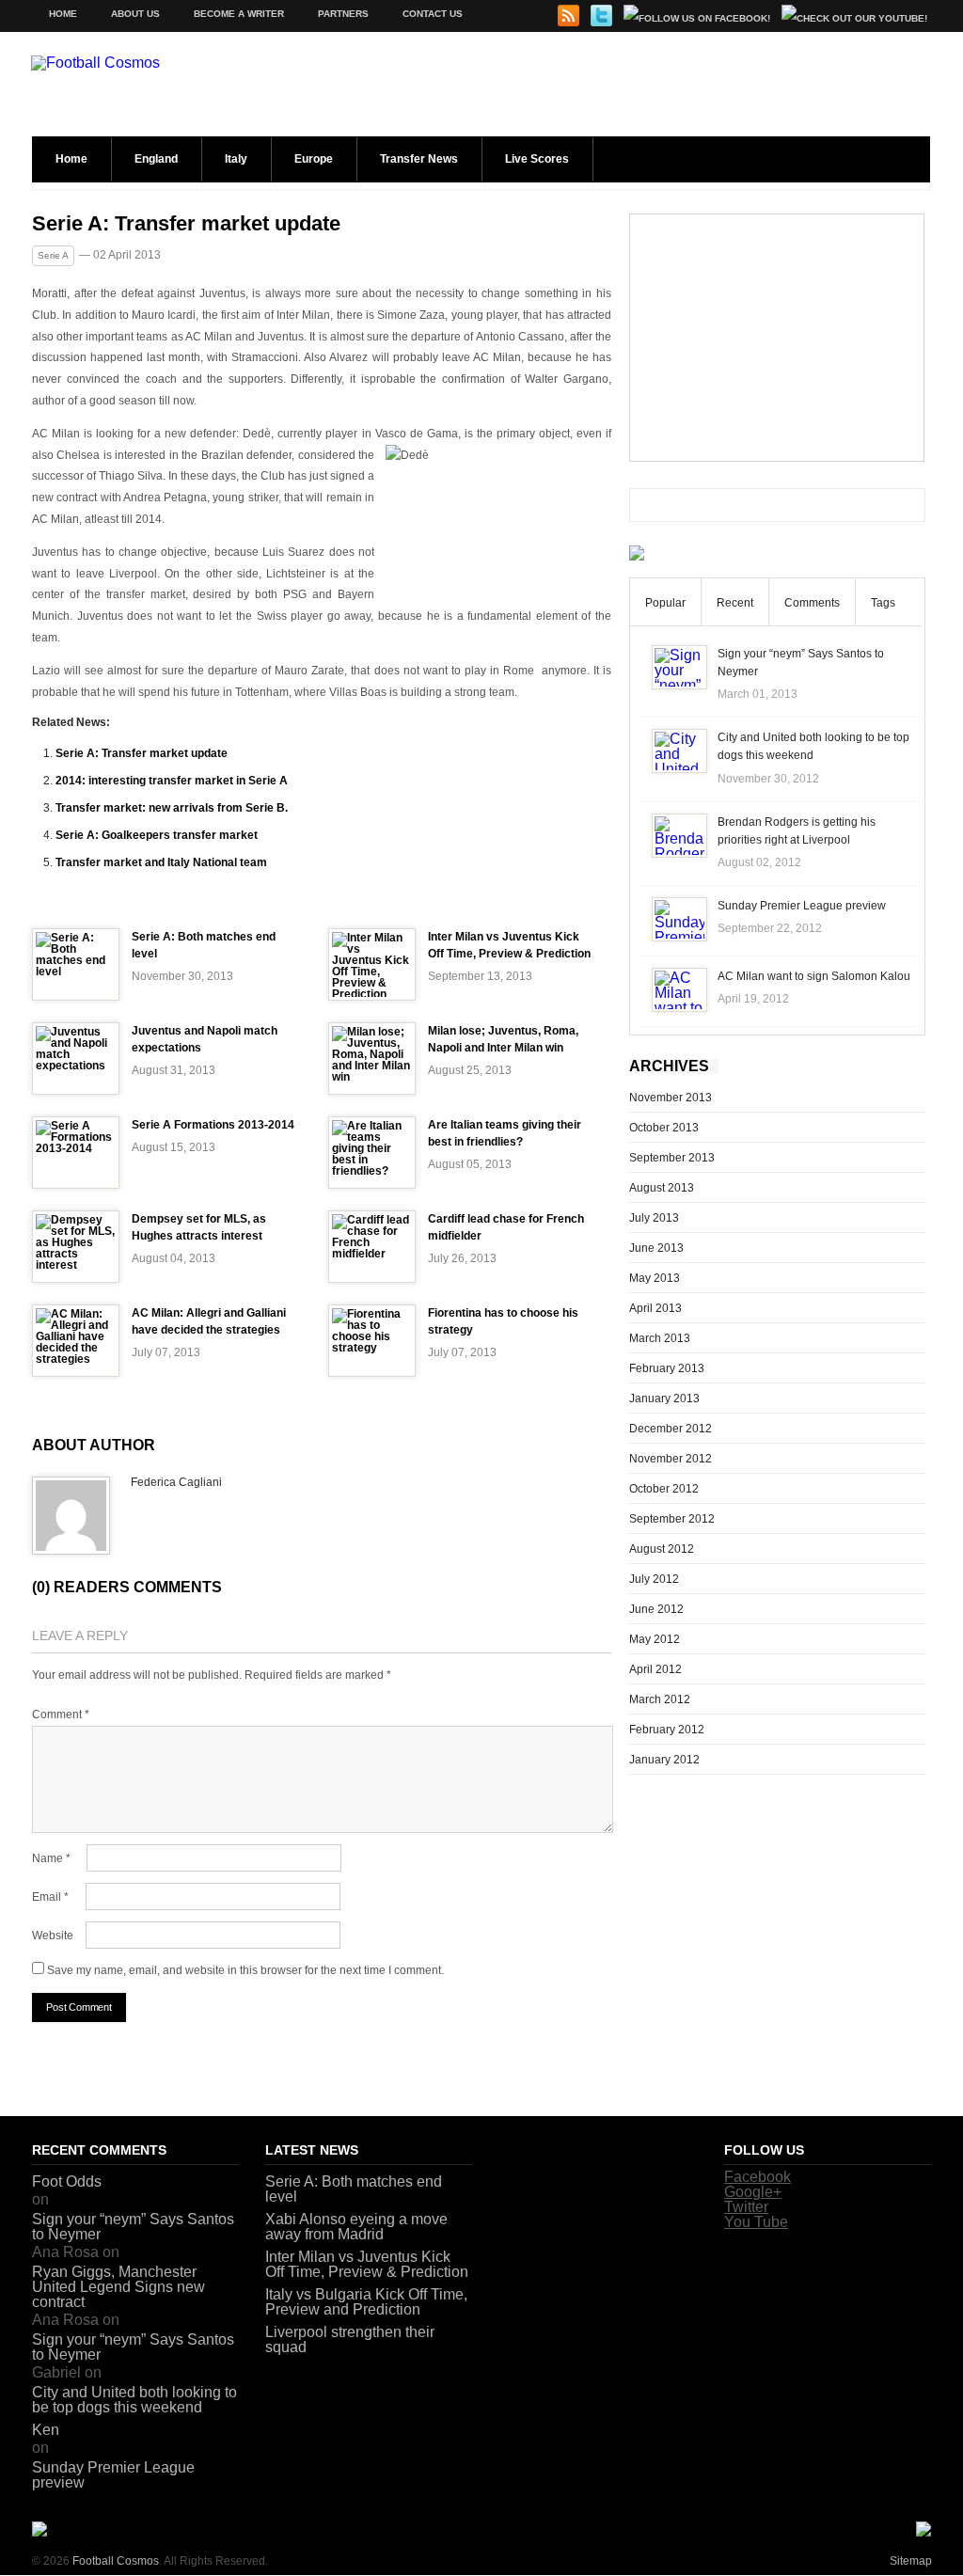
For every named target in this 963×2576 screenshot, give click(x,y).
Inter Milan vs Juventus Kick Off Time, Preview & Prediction (367, 2264)
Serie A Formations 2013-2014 (213, 1125)
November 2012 (671, 1459)
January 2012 (664, 1760)
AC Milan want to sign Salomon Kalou (814, 976)
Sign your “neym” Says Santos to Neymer (133, 2227)
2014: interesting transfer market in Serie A (172, 781)
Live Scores (537, 159)
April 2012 (655, 1669)
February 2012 (667, 1730)
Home (63, 14)
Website (53, 1936)
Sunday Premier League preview (802, 906)
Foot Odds (67, 2181)
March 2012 (660, 1699)
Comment (61, 1715)
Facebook (758, 2177)
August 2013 (662, 1188)
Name (51, 1858)
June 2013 (656, 1248)
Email (50, 1897)
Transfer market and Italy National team (161, 862)
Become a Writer (239, 14)
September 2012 (672, 1519)
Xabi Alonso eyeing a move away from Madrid (356, 2227)
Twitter (746, 2207)
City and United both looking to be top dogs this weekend (134, 2400)
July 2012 (654, 1579)
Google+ (753, 2192)
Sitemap (911, 2561)
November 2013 (671, 1098)
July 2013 (654, 1218)
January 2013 (664, 1399)
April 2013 (655, 1308)
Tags (883, 603)
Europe (314, 159)
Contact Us (433, 14)
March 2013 (660, 1338)
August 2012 (662, 1549)
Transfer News (419, 159)
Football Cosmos (116, 2561)
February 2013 (667, 1368)
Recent (735, 603)
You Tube (756, 2222)
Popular (665, 603)
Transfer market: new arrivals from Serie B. (172, 808)
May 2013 (655, 1278)
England (156, 159)
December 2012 (671, 1429)
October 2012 (664, 1489)
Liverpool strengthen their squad (350, 2339)
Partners (343, 14)
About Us (135, 14)
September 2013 (672, 1158)
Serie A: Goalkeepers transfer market (157, 835)
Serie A (53, 255)
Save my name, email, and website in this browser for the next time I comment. (245, 1970)
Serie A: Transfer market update (186, 224)
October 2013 (664, 1128)
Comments (812, 603)
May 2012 (655, 1639)
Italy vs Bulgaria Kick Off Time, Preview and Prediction (366, 2302)
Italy (236, 159)
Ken (46, 2430)
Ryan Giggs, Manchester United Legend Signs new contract (118, 2287)
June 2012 (656, 1609)
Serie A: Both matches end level (354, 2189)
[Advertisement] (777, 338)
